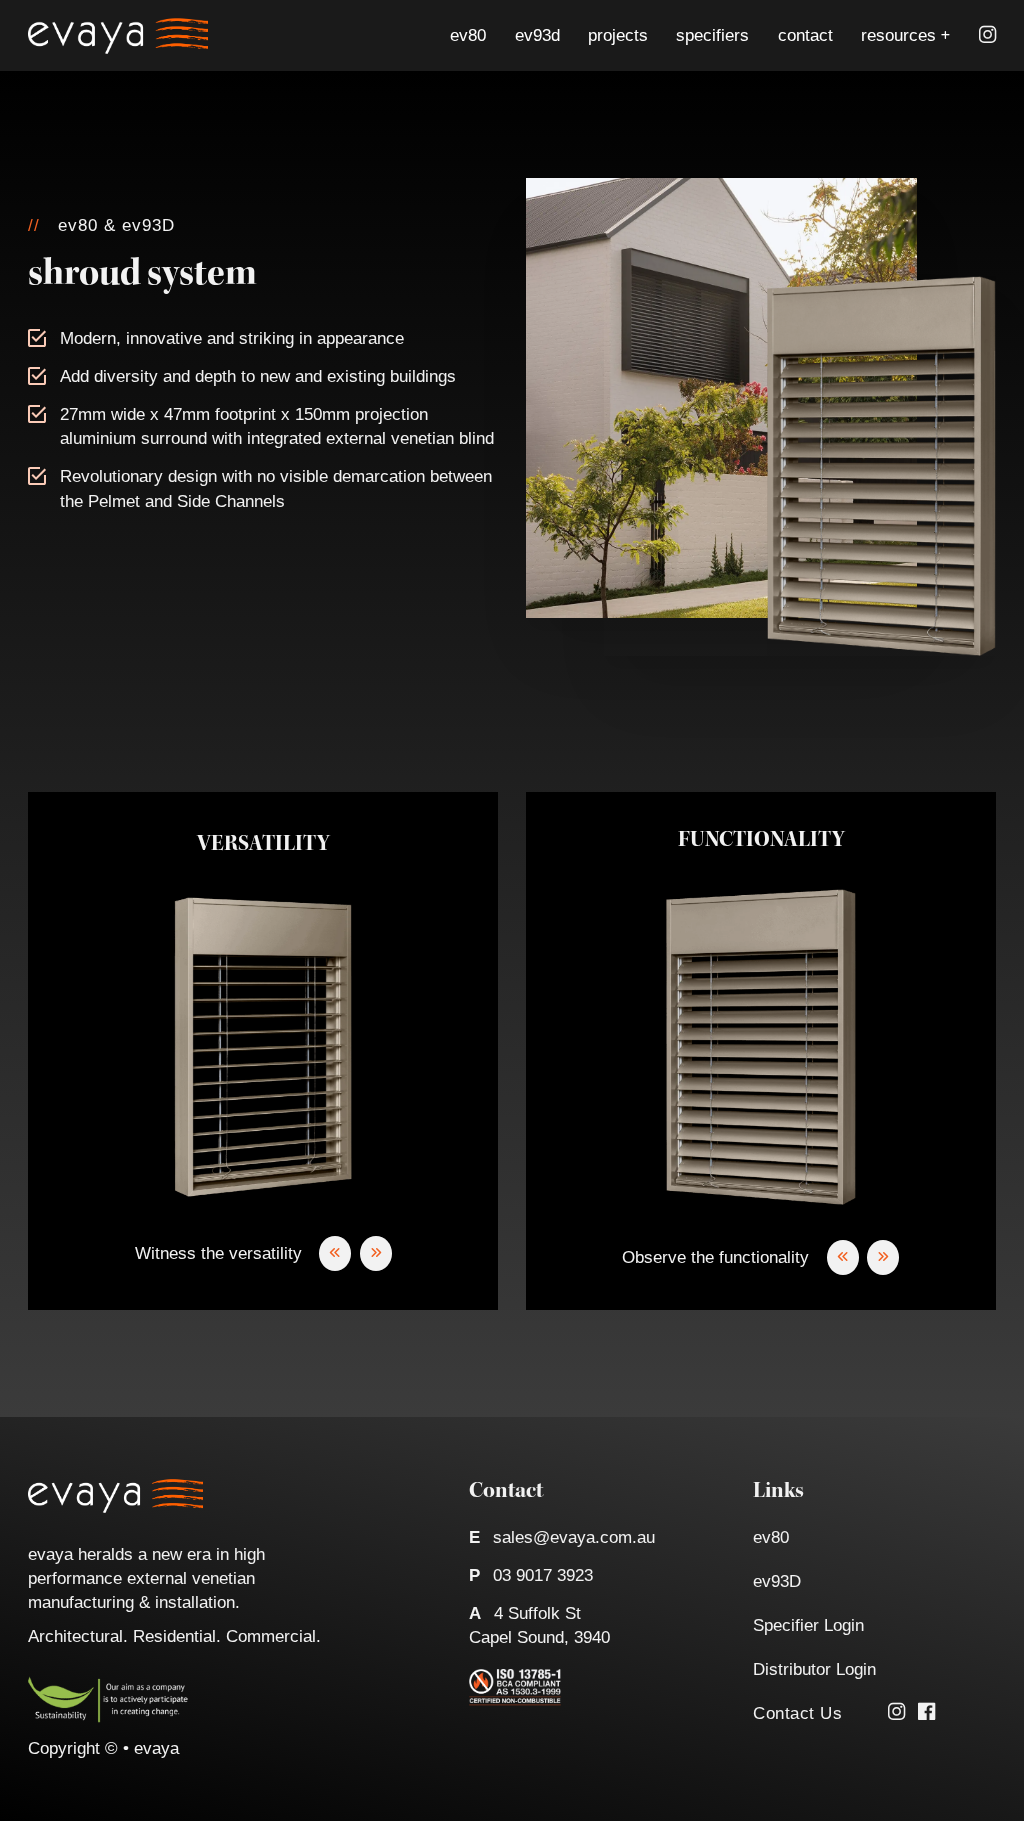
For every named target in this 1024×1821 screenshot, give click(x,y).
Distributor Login (814, 1669)
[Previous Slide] (335, 1253)
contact (805, 35)
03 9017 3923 (543, 1575)
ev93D (777, 1581)
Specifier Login (808, 1625)
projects (618, 35)
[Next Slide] (376, 1253)
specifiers (712, 35)
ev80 (468, 35)
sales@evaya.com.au (574, 1537)
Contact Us (797, 1713)
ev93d (537, 35)
